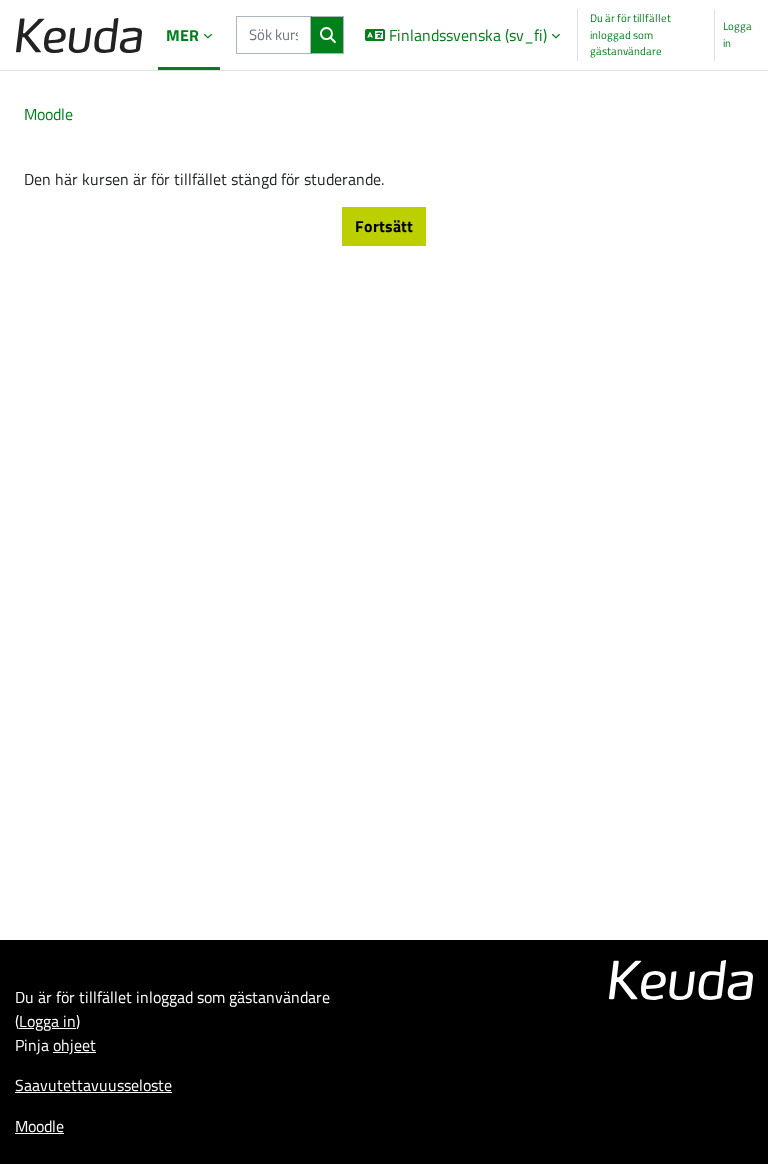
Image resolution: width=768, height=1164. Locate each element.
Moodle (48, 114)
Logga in (737, 34)
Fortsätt (384, 226)
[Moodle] (79, 35)
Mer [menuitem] (182, 35)
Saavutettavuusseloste (93, 1085)
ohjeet (74, 1045)
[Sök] (327, 35)
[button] (462, 35)
